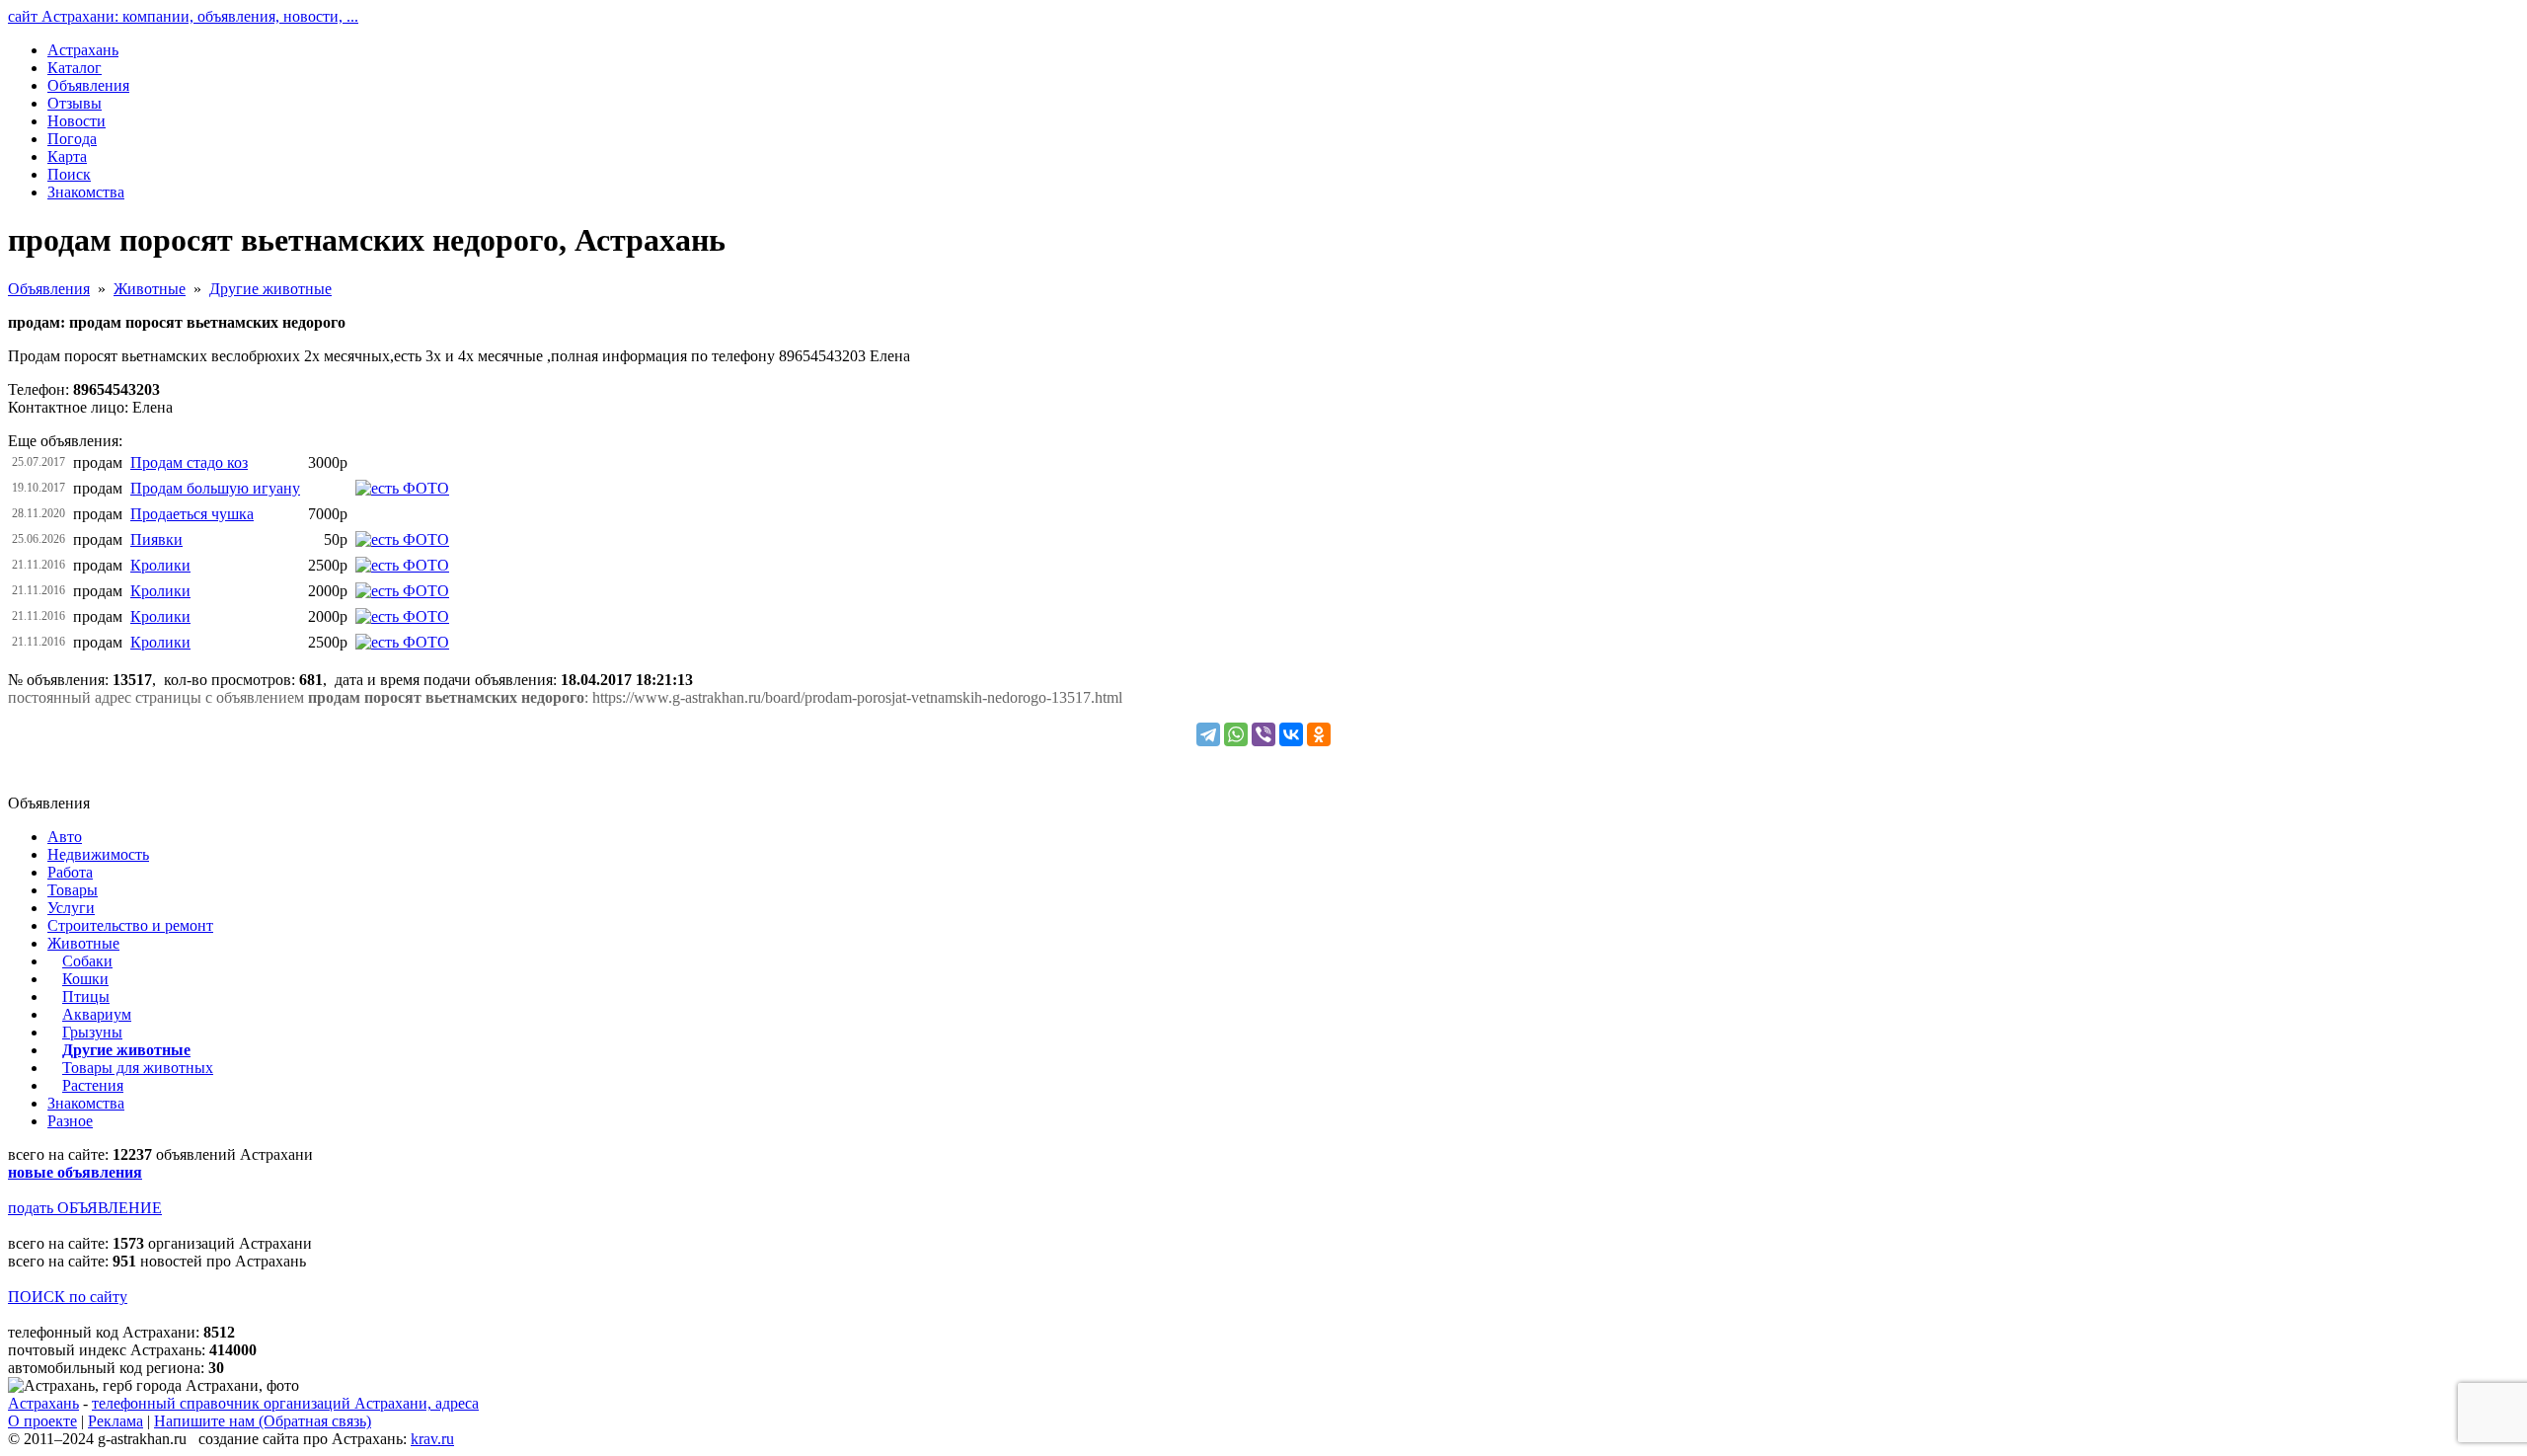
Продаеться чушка (192, 514)
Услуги (71, 908)
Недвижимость (98, 854)
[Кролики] (402, 565)
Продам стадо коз (189, 462)
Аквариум (97, 1014)
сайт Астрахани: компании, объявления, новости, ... (183, 16)
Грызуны (92, 1032)
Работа (70, 872)
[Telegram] (1208, 734)
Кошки (85, 979)
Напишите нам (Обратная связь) (263, 1421)
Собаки (87, 961)
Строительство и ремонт (130, 925)
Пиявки (156, 539)
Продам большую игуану (215, 488)
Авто (65, 837)
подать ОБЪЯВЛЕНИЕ (85, 1208)
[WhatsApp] (1236, 734)
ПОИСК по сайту (68, 1297)
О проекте (42, 1421)
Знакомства (86, 1103)
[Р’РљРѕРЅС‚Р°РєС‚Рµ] (1291, 734)
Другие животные (270, 289)
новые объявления (75, 1172)
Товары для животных (138, 1068)
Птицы (86, 996)
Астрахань (43, 1403)
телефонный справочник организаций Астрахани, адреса (285, 1403)
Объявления (49, 289)
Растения (93, 1085)
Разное (70, 1121)
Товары (73, 890)
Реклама (115, 1421)
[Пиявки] (402, 539)
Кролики (160, 565)
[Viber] (1263, 734)
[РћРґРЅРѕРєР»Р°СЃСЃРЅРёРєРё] (1319, 734)
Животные (150, 289)
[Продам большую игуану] (402, 488)
